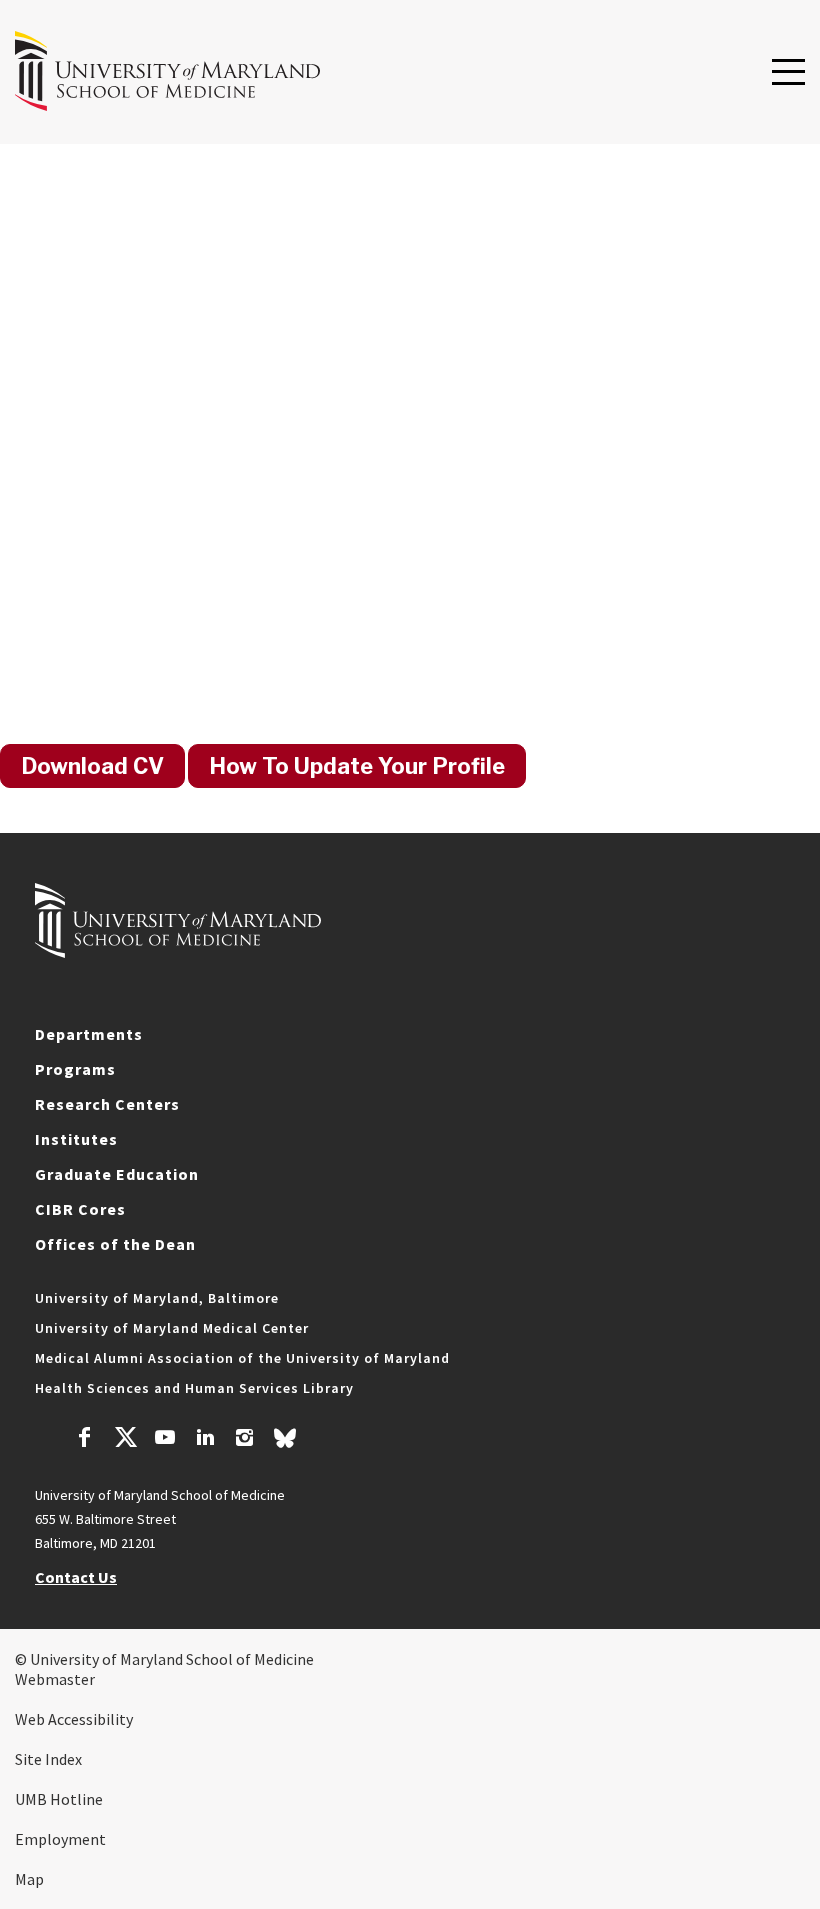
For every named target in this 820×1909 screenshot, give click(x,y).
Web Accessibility (74, 1719)
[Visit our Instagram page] (244, 1440)
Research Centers (107, 1104)
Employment (60, 1839)
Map (29, 1879)
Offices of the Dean (115, 1244)
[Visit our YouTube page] (165, 1440)
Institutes (76, 1139)
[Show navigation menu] (788, 73)
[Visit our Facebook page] (85, 1440)
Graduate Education (117, 1174)
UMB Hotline (59, 1799)
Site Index (48, 1759)
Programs (75, 1069)
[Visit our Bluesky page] (285, 1443)
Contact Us (76, 1577)
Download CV (92, 766)
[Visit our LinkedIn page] (205, 1440)
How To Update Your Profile (357, 766)
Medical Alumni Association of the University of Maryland (242, 1358)
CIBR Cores (80, 1209)
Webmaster (55, 1679)
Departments (89, 1034)
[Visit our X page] (125, 1440)
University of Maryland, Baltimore (157, 1298)
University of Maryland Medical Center (172, 1328)
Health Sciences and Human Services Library (194, 1388)
